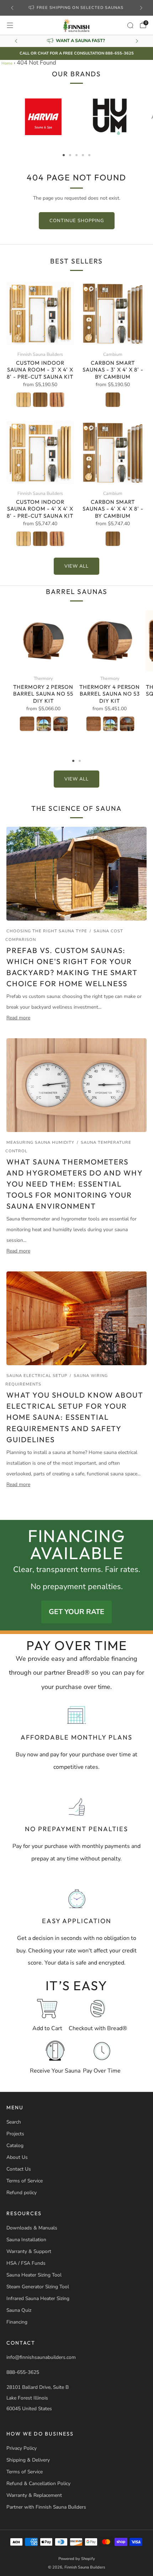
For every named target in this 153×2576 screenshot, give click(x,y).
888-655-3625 (23, 2372)
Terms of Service (25, 2181)
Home (7, 63)
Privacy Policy (22, 2448)
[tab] (64, 155)
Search (14, 2122)
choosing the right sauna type (47, 931)
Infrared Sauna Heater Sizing (38, 2298)
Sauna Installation (26, 2240)
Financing (17, 2322)
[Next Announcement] (141, 8)
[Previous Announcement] (12, 8)
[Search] (130, 25)
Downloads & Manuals (32, 2228)
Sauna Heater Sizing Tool (34, 2275)
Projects (15, 2134)
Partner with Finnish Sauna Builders (46, 2507)
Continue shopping (77, 221)
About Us (17, 2157)
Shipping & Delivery (28, 2460)
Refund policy (22, 2193)
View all (76, 566)
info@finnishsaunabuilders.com (41, 2357)
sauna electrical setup (37, 1376)
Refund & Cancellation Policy (38, 2483)
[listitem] (77, 8)
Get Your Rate (76, 1612)
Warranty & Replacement (34, 2495)
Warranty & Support (29, 2251)
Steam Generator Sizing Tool (38, 2287)
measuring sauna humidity (40, 1143)
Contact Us (19, 2169)
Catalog (15, 2145)
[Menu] (10, 25)
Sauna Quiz (19, 2310)
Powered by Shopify (77, 2559)
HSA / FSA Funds (26, 2263)
